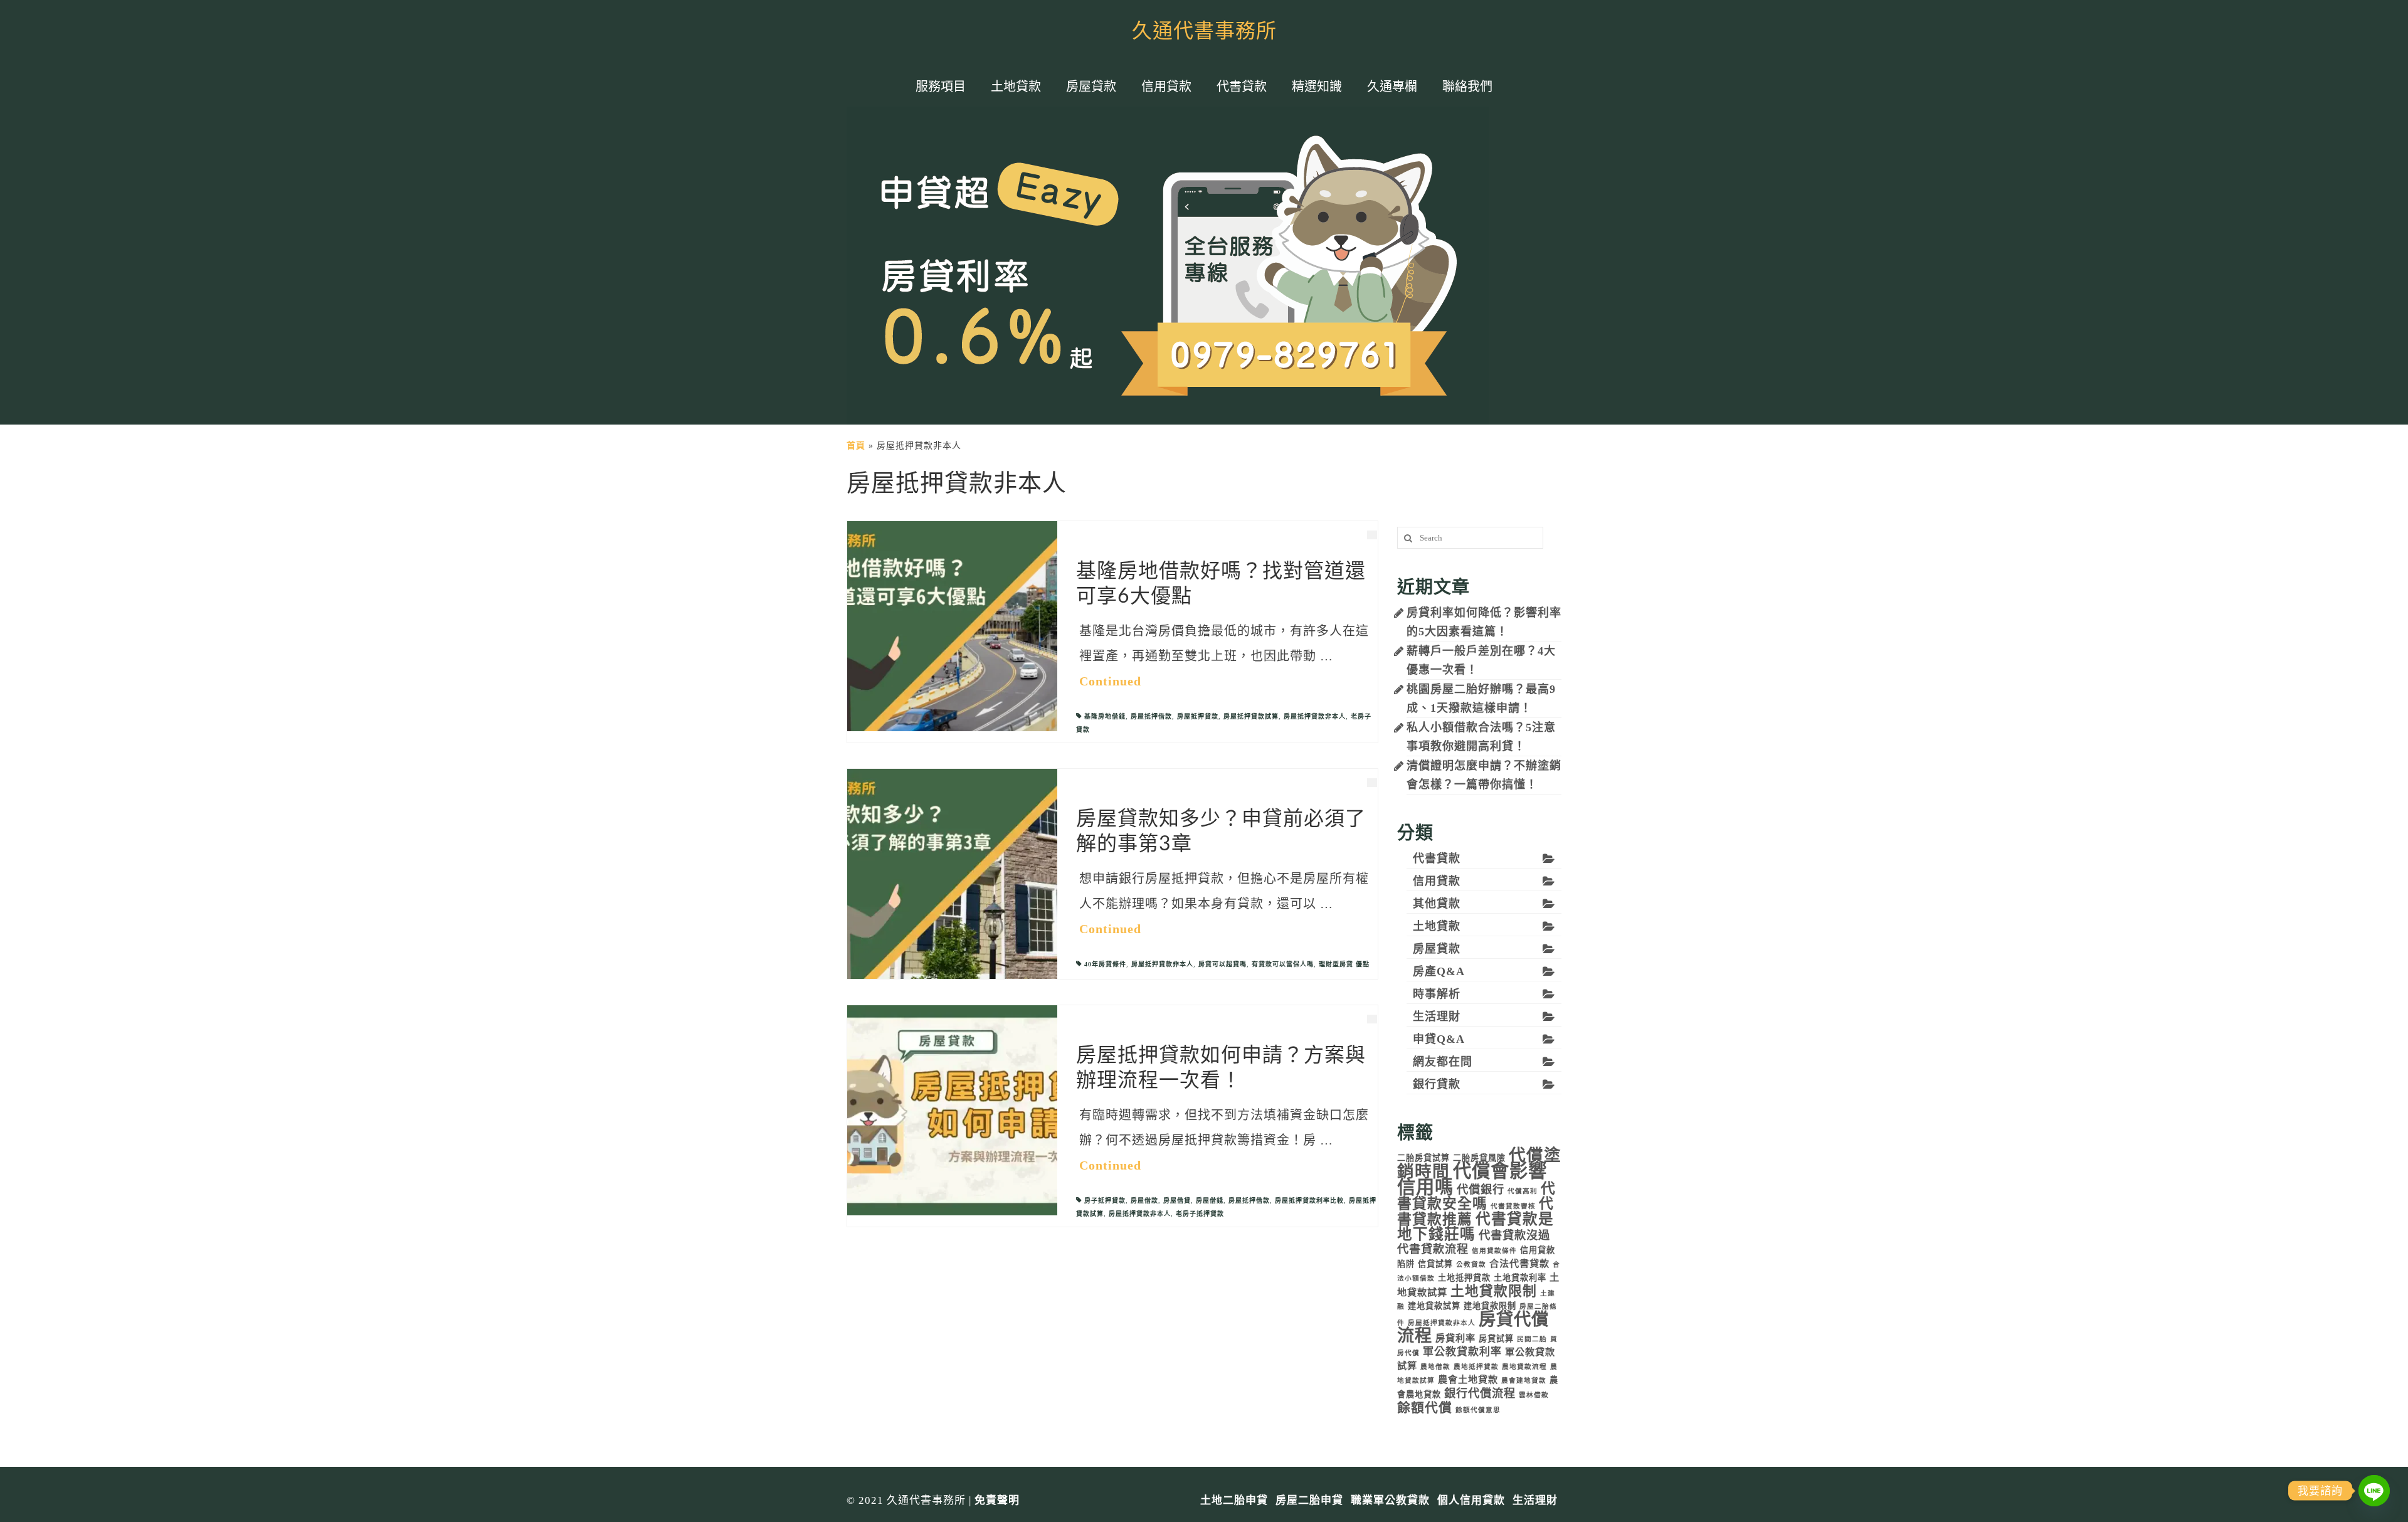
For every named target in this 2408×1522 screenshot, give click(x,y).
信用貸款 (1437, 881)
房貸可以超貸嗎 (1222, 964)
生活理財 (1437, 1017)
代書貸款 (1437, 859)
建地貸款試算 (1434, 1306)
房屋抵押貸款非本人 (1315, 716)
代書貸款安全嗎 (1476, 1196)
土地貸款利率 (1520, 1278)
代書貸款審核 (1513, 1206)
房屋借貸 (1177, 1201)
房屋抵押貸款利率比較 (1309, 1201)
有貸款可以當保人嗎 (1283, 964)
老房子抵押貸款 (1200, 1214)
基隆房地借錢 (1105, 716)
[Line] (2374, 1491)
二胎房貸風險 (1479, 1158)
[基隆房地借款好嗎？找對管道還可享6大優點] (952, 626)
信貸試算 (1435, 1264)
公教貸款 (1471, 1265)
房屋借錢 (1210, 1201)
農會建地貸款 (1524, 1381)
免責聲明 (997, 1500)
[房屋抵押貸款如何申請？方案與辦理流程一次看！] (952, 1110)
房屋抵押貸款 (1198, 716)
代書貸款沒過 (1514, 1235)
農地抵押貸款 (1476, 1367)
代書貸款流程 (1433, 1249)
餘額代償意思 (1478, 1410)
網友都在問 (1443, 1062)
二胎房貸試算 (1423, 1158)
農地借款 (1435, 1367)
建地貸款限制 (1490, 1306)
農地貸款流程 (1524, 1367)
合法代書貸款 (1519, 1263)
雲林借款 (1534, 1395)
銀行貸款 (1437, 1084)
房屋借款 (1144, 1201)
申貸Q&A (1439, 1039)
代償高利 (1523, 1191)
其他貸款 (1437, 904)
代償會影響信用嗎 (1472, 1179)
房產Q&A (1439, 971)
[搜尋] (1407, 538)
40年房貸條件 (1105, 964)
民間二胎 (1532, 1339)
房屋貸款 (1437, 949)
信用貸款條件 (1494, 1251)
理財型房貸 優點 (1344, 964)
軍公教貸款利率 (1462, 1352)
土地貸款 (1437, 926)
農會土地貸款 (1468, 1379)
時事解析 (1437, 994)
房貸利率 (1455, 1338)
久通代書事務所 (1204, 31)
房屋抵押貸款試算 (1251, 716)
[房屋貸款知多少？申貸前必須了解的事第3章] (952, 873)
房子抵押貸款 (1105, 1201)
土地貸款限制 (1494, 1291)
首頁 (856, 446)
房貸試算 (1496, 1339)
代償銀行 (1481, 1190)
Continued (1110, 681)
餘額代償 (1425, 1408)
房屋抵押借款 (1151, 716)
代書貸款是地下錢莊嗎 (1476, 1227)
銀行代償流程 (1480, 1393)
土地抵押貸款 (1464, 1278)
